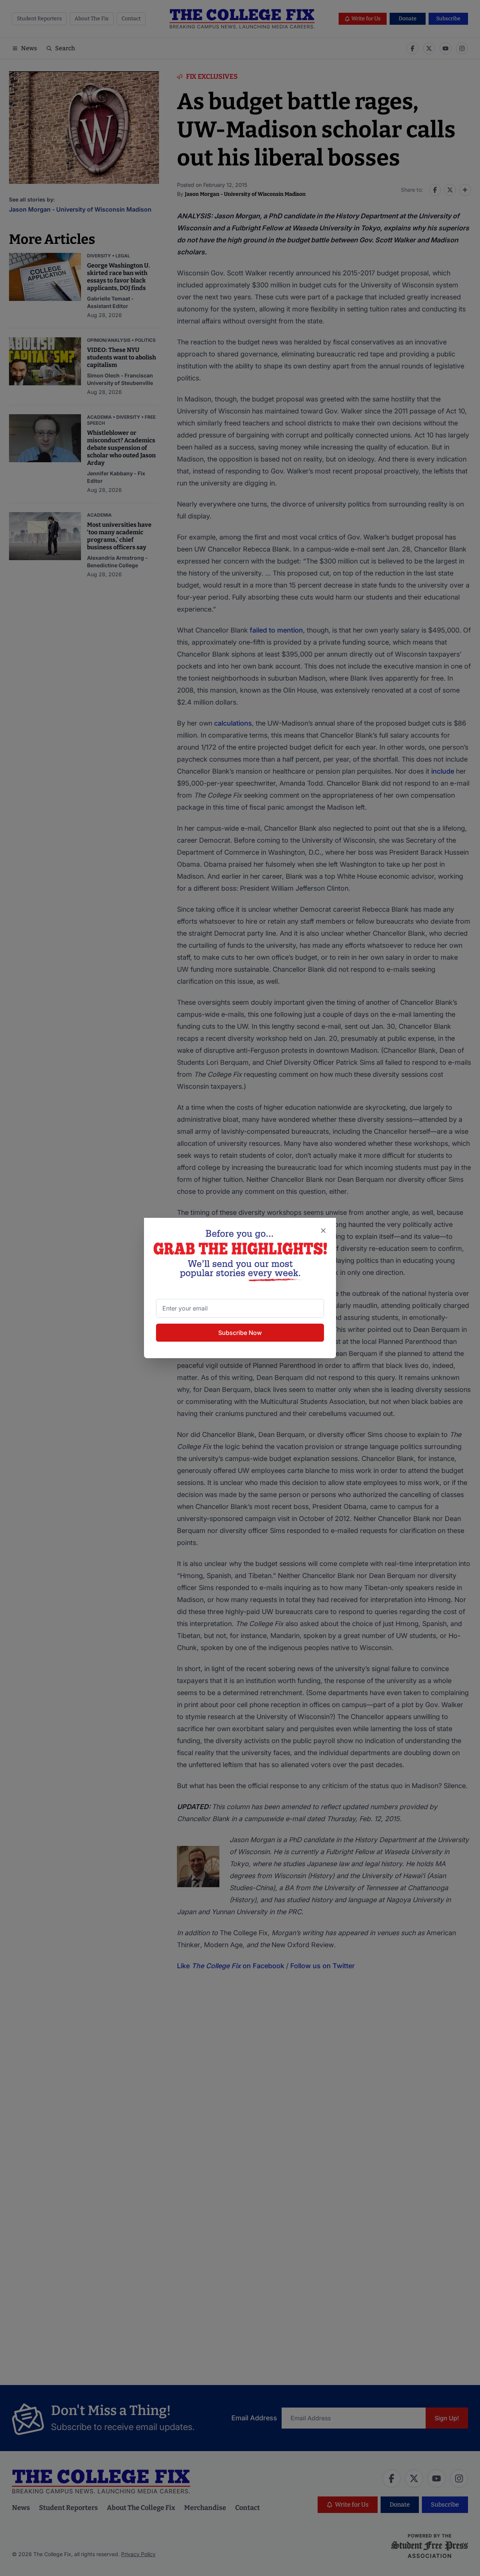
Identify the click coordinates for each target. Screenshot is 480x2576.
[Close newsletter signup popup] (323, 1231)
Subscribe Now (240, 1333)
